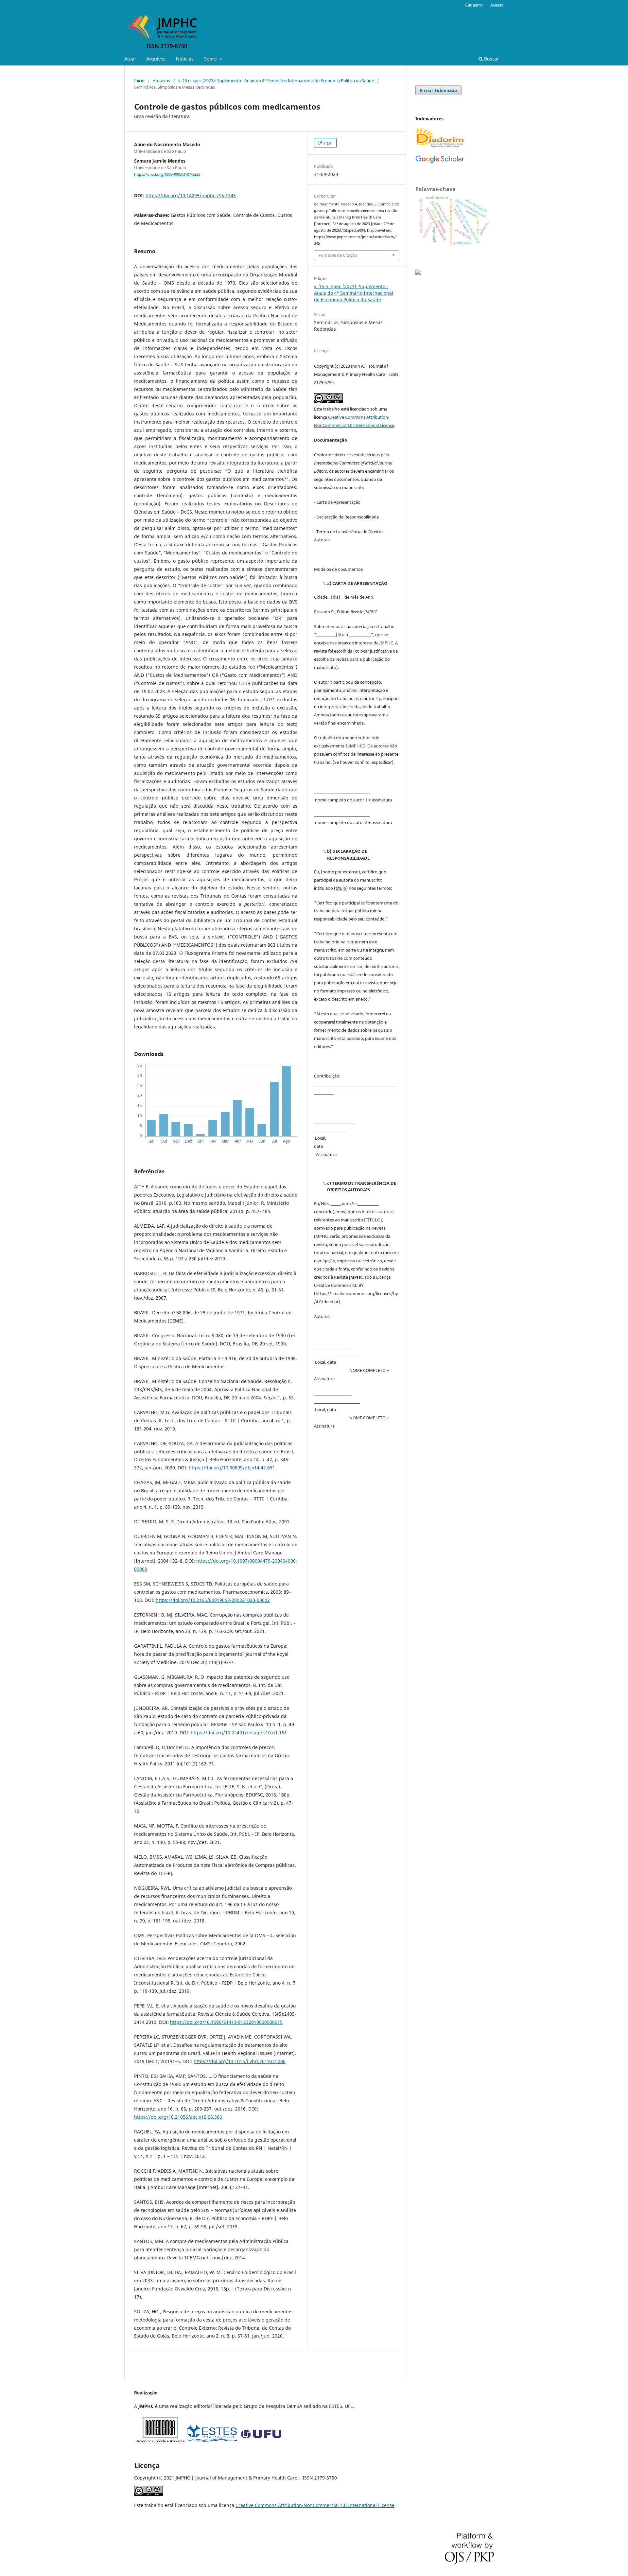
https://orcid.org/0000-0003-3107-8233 (167, 174)
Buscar (491, 59)
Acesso (497, 5)
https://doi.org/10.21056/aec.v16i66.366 (178, 2117)
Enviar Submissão (438, 90)
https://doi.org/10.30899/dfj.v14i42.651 (232, 1468)
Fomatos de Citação (338, 255)
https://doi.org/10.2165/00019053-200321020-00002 (213, 1600)
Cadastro (474, 5)
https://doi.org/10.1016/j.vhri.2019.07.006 (240, 2061)
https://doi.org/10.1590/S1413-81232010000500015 (226, 2022)
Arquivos (156, 59)
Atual (130, 59)
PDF (328, 143)
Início (139, 80)
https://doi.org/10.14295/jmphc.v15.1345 (191, 195)
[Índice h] (440, 162)
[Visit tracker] (418, 273)
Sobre (211, 59)
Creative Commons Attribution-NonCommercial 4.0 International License (315, 2505)
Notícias (185, 59)
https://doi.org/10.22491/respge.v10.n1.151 (239, 1733)
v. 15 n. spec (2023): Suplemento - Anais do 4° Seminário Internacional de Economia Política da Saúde (276, 80)
